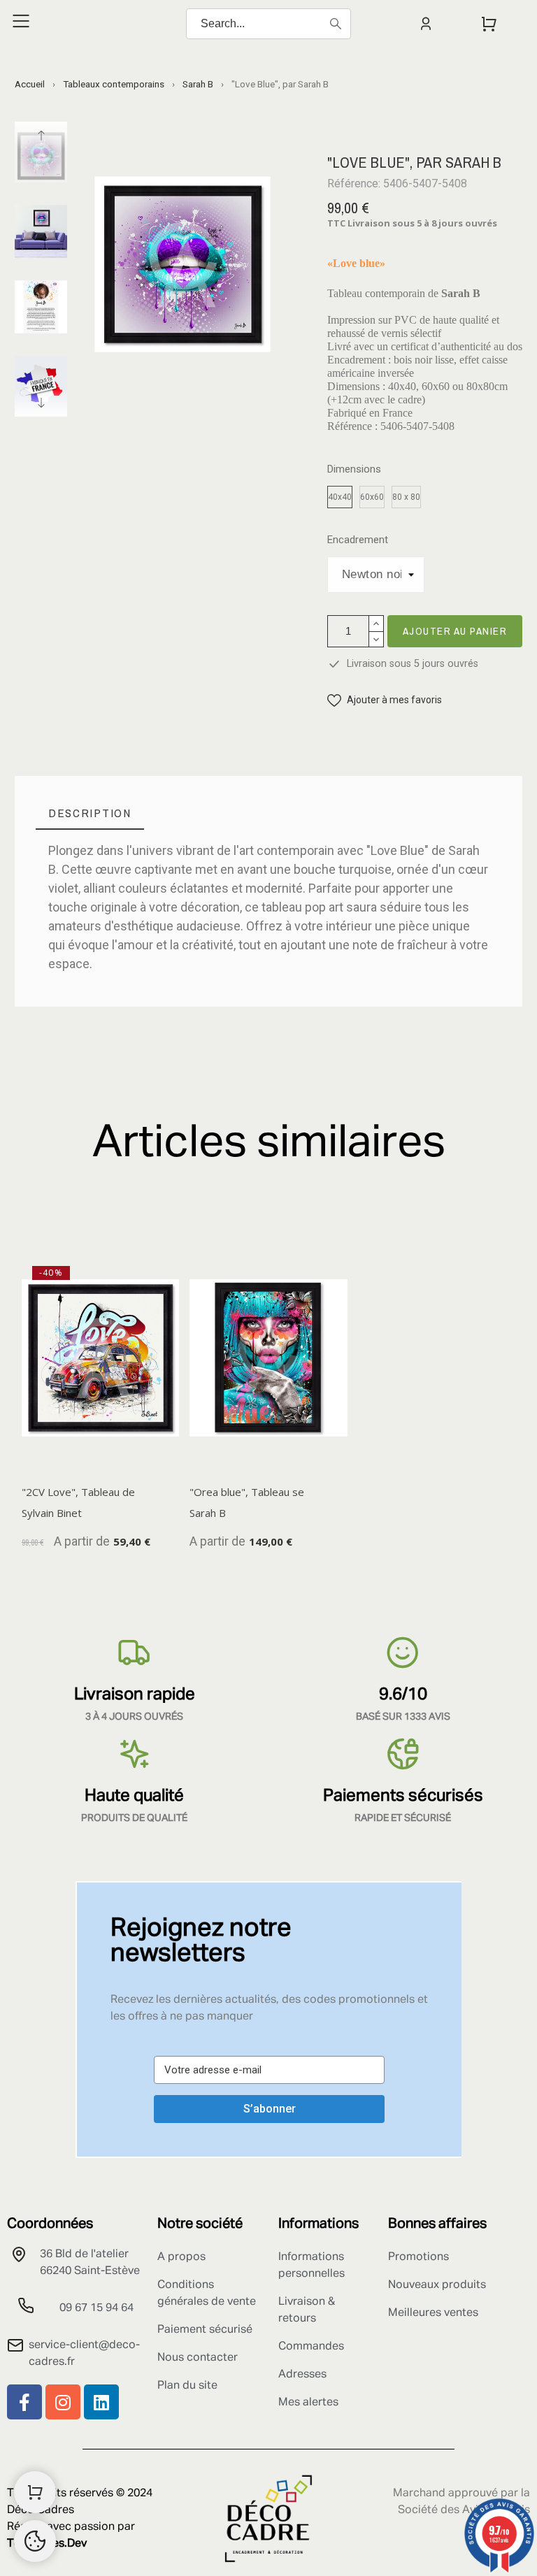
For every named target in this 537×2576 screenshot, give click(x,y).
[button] (385, 700)
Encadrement (358, 540)
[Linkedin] (101, 2402)
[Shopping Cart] (35, 2492)
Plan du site (187, 2386)
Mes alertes (308, 2403)
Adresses (302, 2375)
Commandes (311, 2347)
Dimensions (354, 469)
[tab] (90, 813)
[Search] (336, 24)
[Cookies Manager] (35, 2541)
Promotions (418, 2257)
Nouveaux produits (437, 2285)
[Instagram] (63, 2402)
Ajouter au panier (455, 631)
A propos (181, 2257)
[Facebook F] (24, 2402)
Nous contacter (198, 2358)
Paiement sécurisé (205, 2330)
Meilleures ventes (433, 2313)
